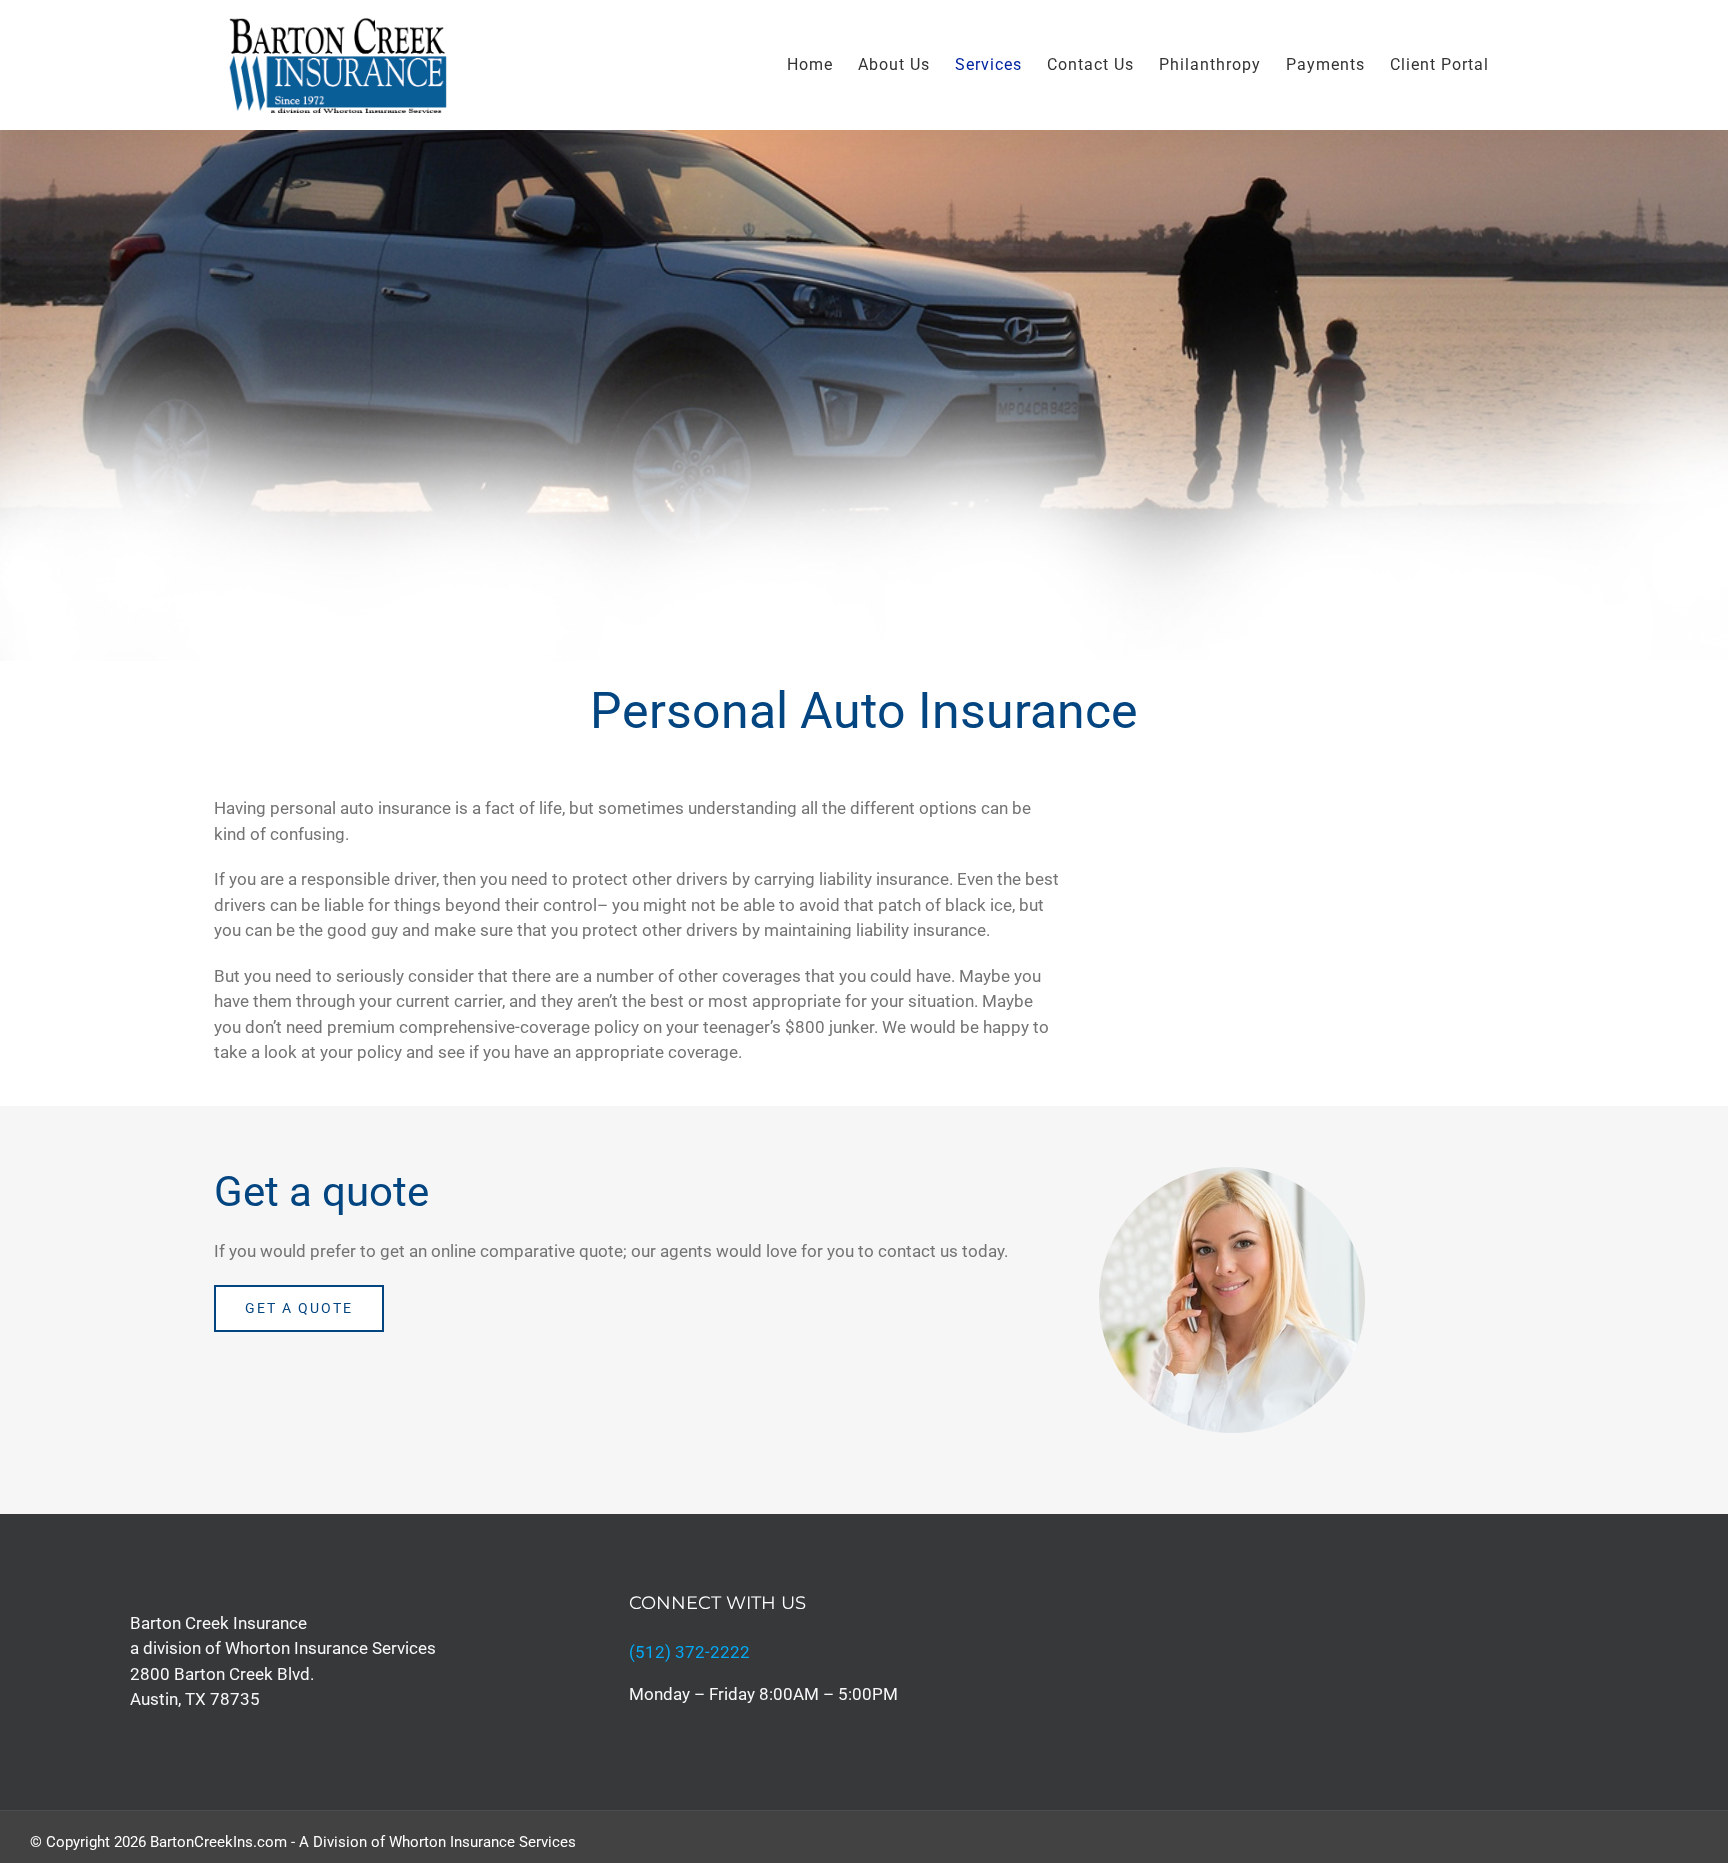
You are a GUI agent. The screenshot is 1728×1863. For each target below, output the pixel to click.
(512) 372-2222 (689, 1652)
